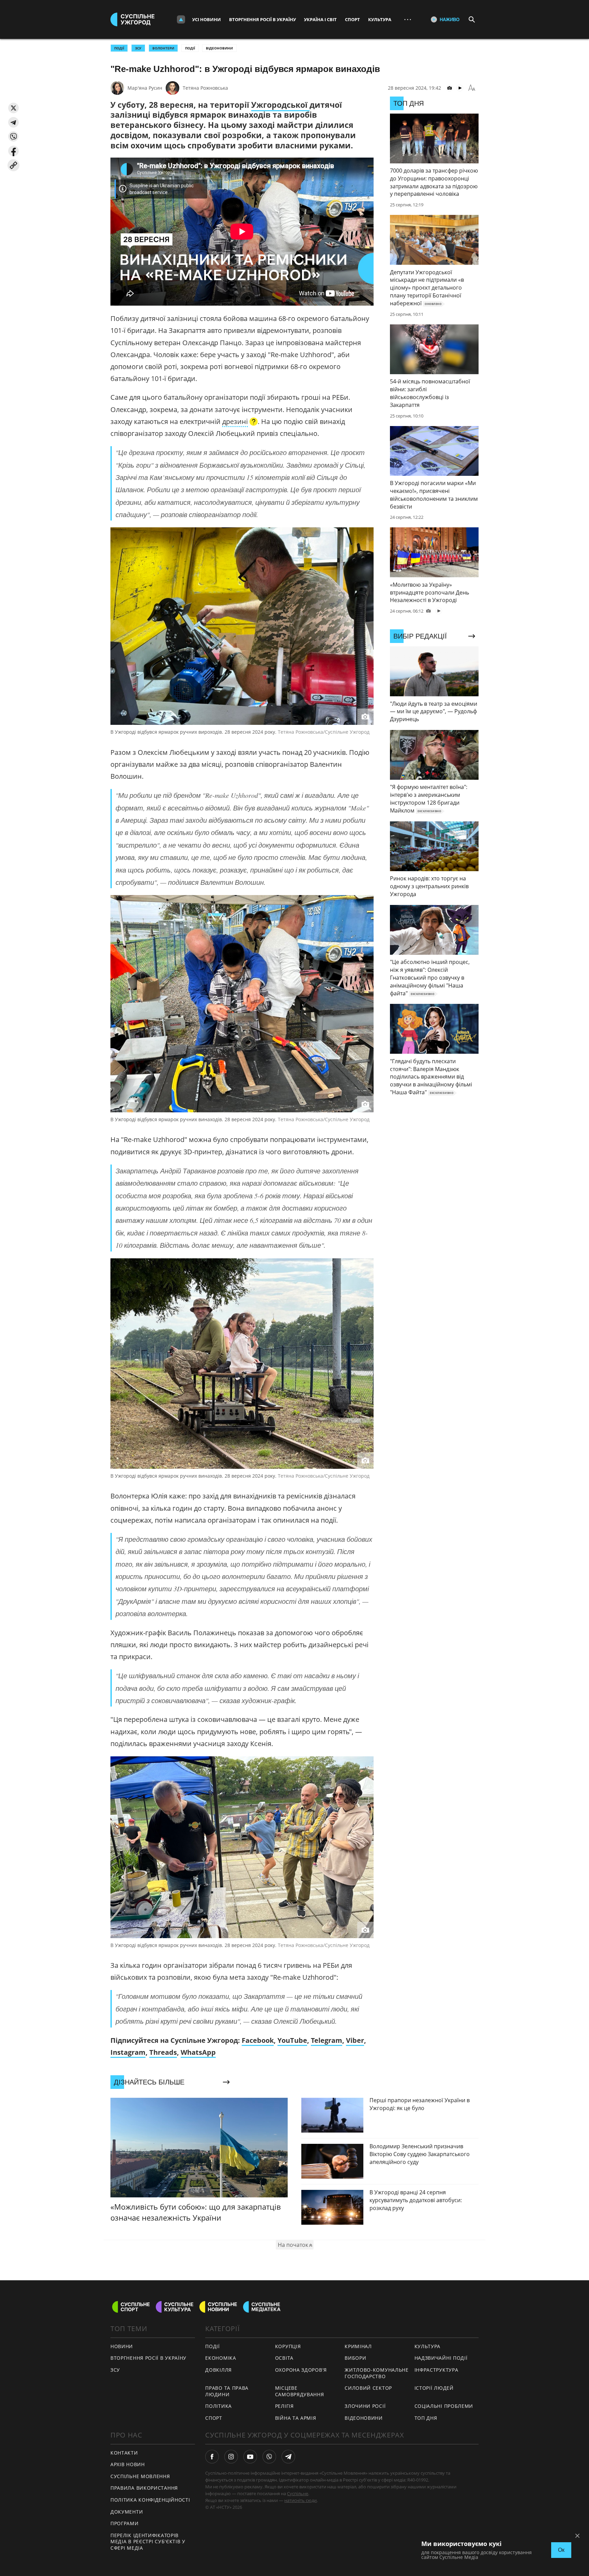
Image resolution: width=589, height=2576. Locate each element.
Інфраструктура (436, 2370)
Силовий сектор (368, 2388)
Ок (561, 2550)
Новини (122, 2346)
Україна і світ (320, 19)
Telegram (327, 2040)
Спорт (352, 19)
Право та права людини (227, 2391)
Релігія (284, 2406)
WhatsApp (198, 2052)
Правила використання (144, 2488)
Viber (355, 2040)
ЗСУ (138, 48)
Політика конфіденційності (150, 2500)
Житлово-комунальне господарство (377, 2373)
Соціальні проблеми (444, 2406)
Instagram (128, 2052)
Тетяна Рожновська (205, 88)
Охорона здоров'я (301, 2370)
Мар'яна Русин (145, 88)
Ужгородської (280, 105)
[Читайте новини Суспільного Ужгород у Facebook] (212, 2457)
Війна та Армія (296, 2418)
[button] (13, 108)
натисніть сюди (300, 2500)
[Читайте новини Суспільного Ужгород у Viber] (269, 2457)
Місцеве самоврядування (300, 2391)
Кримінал (358, 2346)
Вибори (355, 2358)
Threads (163, 2052)
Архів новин (128, 2464)
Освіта (284, 2358)
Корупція (288, 2346)
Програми (125, 2523)
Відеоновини (219, 48)
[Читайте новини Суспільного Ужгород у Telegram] (288, 2457)
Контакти (124, 2453)
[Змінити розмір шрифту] (472, 88)
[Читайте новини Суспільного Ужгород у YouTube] (250, 2457)
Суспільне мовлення (140, 2476)
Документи (127, 2512)
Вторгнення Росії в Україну (262, 19)
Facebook (258, 2040)
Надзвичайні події (441, 2358)
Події (190, 48)
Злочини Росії (365, 2406)
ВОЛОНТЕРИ (163, 48)
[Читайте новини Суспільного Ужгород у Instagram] (231, 2457)
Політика (218, 2406)
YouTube (292, 2040)
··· (408, 19)
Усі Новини (207, 19)
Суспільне (298, 2493)
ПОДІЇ (119, 48)
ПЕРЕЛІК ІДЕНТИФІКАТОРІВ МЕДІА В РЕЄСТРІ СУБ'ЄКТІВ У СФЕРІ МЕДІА (148, 2542)
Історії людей (434, 2388)
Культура (380, 19)
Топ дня (426, 2418)
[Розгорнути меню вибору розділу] (181, 19)
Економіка (221, 2358)
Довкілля (218, 2370)
